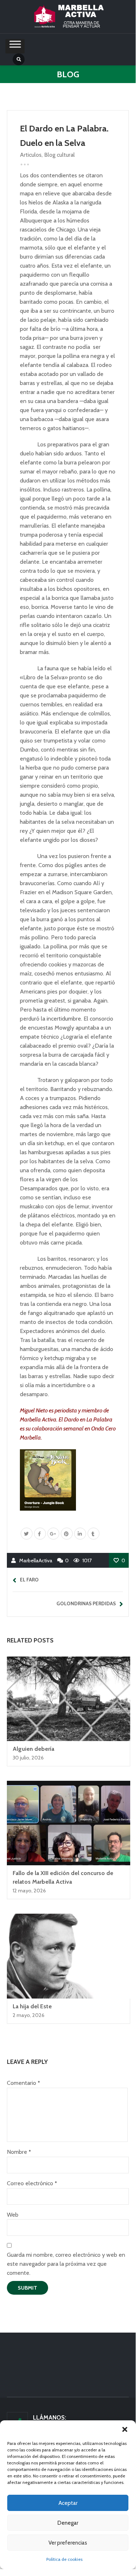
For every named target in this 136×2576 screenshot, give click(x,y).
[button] (125, 2429)
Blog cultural (60, 155)
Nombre (19, 2152)
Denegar (68, 2523)
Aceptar (68, 2503)
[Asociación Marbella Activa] (68, 17)
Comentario (23, 2083)
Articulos (31, 155)
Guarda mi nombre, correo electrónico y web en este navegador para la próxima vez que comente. (66, 2264)
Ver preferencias (68, 2543)
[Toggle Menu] (15, 46)
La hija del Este (32, 2006)
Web (13, 2215)
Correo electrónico (32, 2183)
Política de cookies (64, 2559)
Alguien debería (33, 1749)
